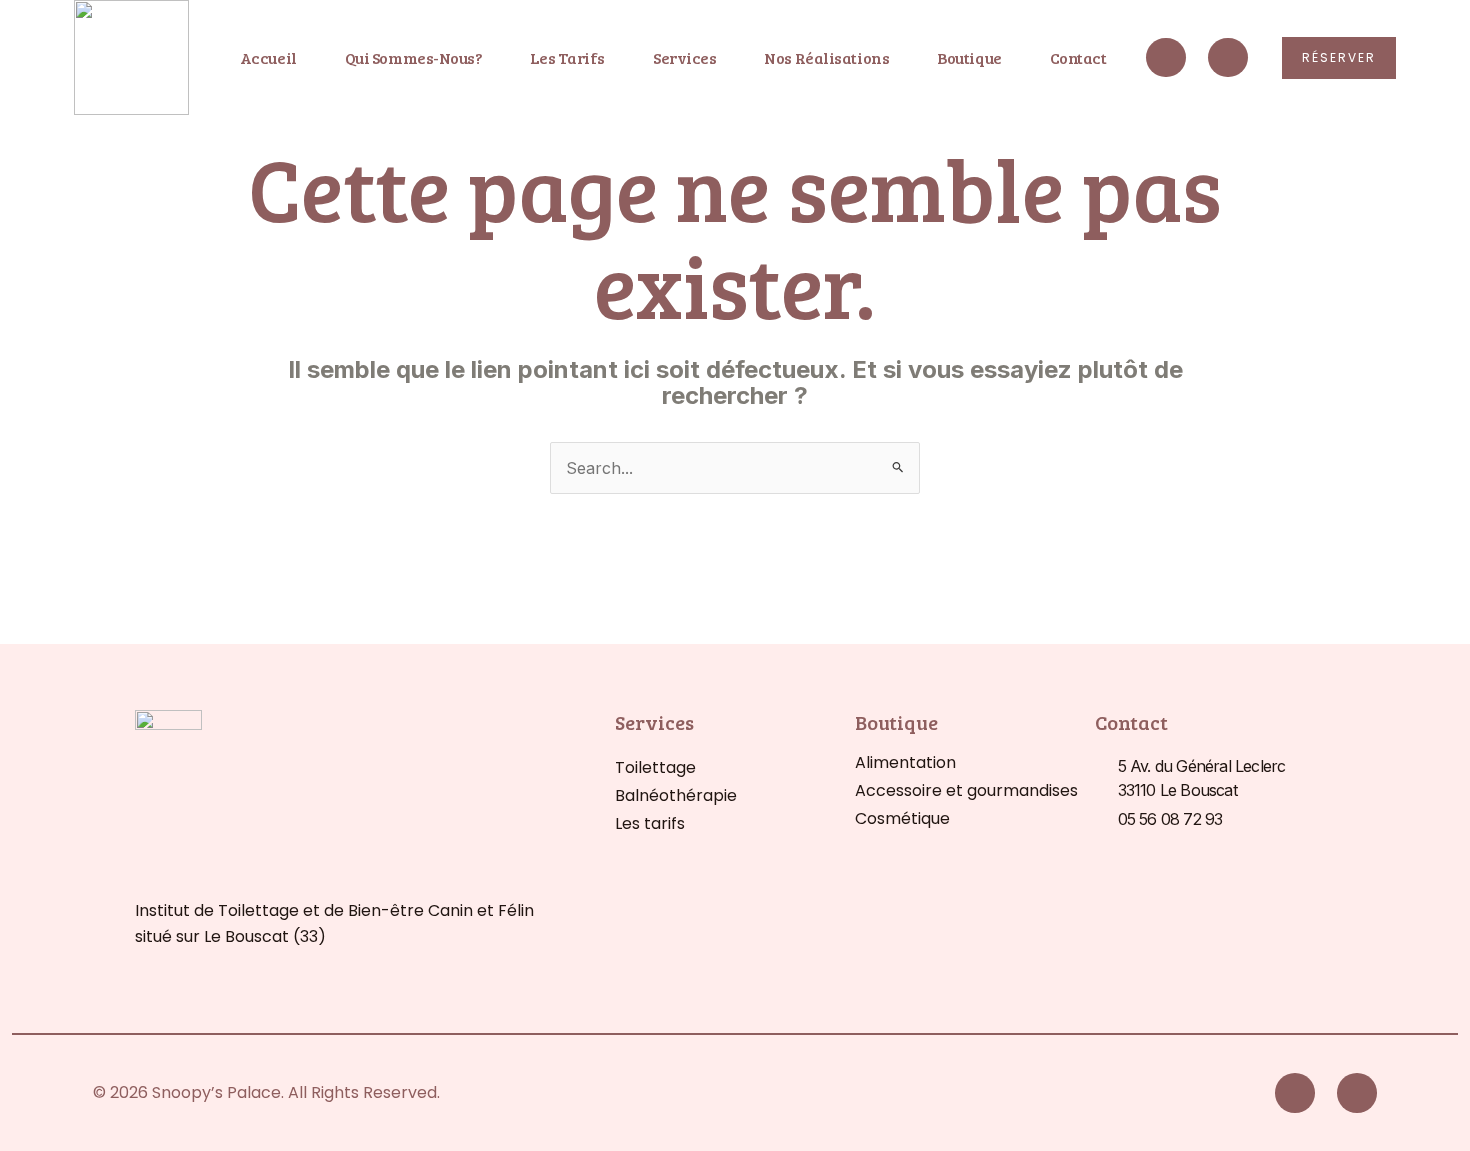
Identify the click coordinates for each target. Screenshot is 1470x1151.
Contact (1078, 57)
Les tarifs (567, 57)
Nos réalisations (826, 57)
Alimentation (905, 762)
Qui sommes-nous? (414, 57)
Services (684, 57)
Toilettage (655, 767)
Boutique (969, 57)
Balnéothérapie (676, 795)
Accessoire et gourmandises (966, 790)
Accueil (268, 57)
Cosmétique (902, 818)
